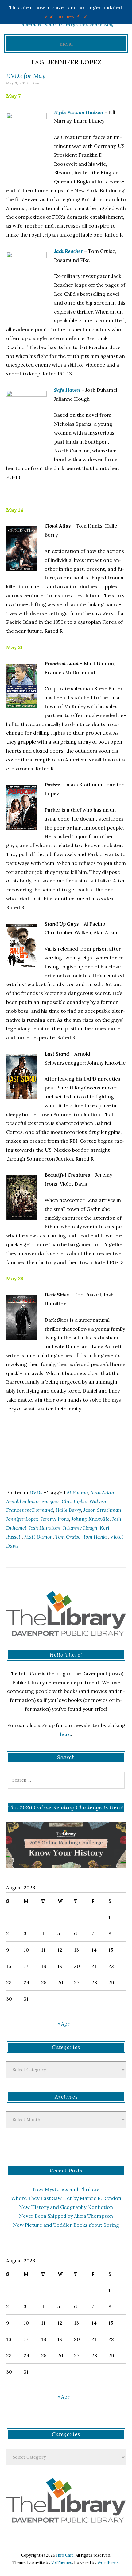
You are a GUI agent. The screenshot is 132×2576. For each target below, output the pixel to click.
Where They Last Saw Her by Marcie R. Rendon (66, 2198)
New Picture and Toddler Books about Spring (66, 2225)
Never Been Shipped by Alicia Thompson (66, 2216)
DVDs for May (26, 76)
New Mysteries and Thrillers (66, 2189)
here (66, 1734)
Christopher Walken (84, 1501)
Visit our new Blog (65, 16)
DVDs (36, 1492)
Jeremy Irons (55, 1519)
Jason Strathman (102, 1510)
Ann (36, 83)
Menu (66, 44)
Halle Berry (68, 1510)
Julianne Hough (80, 1528)
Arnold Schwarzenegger (33, 1501)
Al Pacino (77, 1492)
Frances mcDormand (30, 1510)
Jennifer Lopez (22, 1519)
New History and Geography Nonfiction (66, 2207)
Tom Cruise (68, 1537)
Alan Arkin (102, 1492)
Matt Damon (39, 1537)
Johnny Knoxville (91, 1519)
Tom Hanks (95, 1537)
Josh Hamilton (45, 1528)
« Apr (64, 2024)
